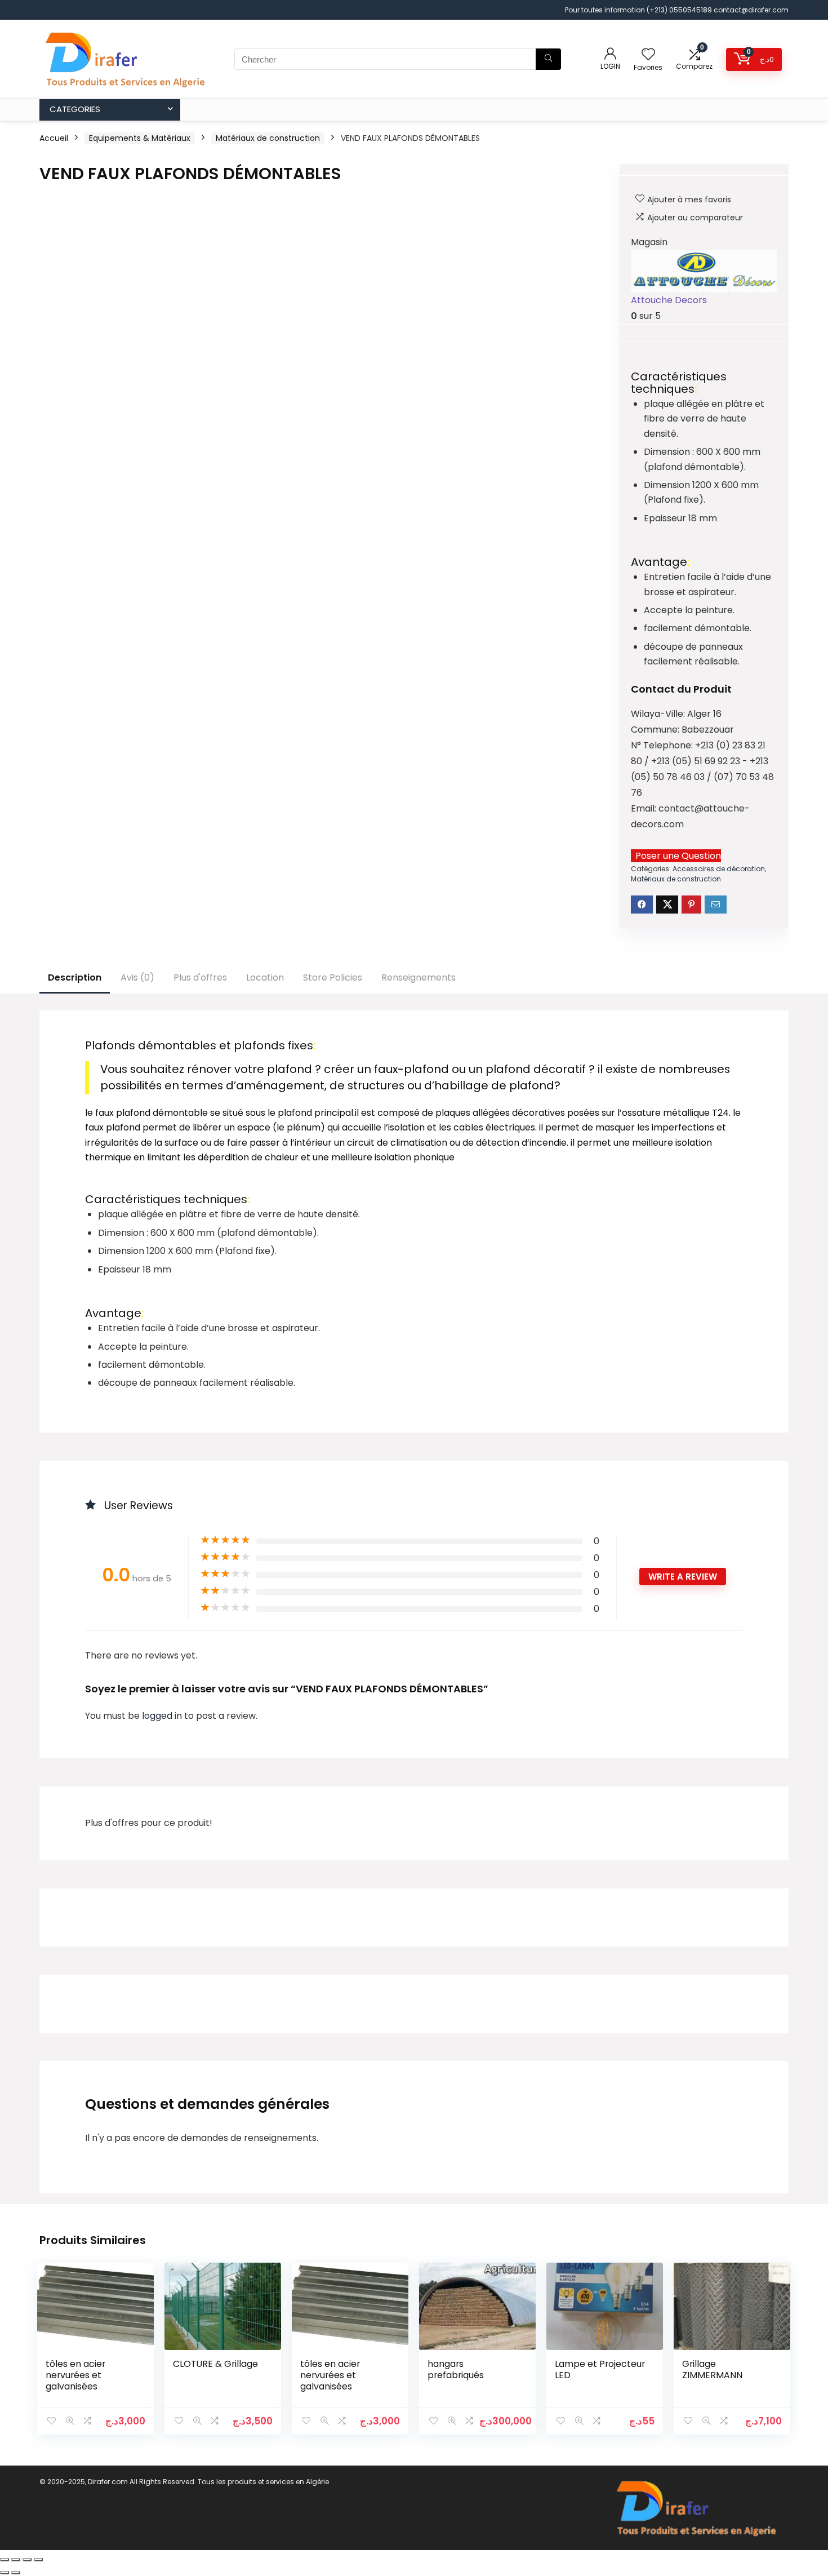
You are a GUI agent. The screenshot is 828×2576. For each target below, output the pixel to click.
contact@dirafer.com (751, 10)
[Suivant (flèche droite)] (16, 2573)
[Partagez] (27, 2560)
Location (265, 977)
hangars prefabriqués (456, 2369)
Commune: (656, 730)
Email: (645, 808)
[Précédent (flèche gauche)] (5, 2573)
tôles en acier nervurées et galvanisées (75, 2375)
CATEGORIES (75, 109)
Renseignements (419, 977)
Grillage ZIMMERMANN (712, 2369)
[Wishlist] (648, 55)
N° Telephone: (663, 745)
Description (75, 977)
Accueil (54, 138)
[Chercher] (548, 59)
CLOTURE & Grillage (215, 2364)
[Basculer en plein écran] (16, 2560)
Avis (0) (137, 977)
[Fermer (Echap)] (38, 2560)
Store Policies (333, 977)
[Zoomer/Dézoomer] (5, 2560)
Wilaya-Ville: (659, 714)
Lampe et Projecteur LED (600, 2369)
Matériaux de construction (268, 138)
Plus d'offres (200, 977)
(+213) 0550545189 (680, 10)
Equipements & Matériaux (140, 138)
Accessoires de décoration (719, 869)
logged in (163, 1716)
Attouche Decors (669, 300)
